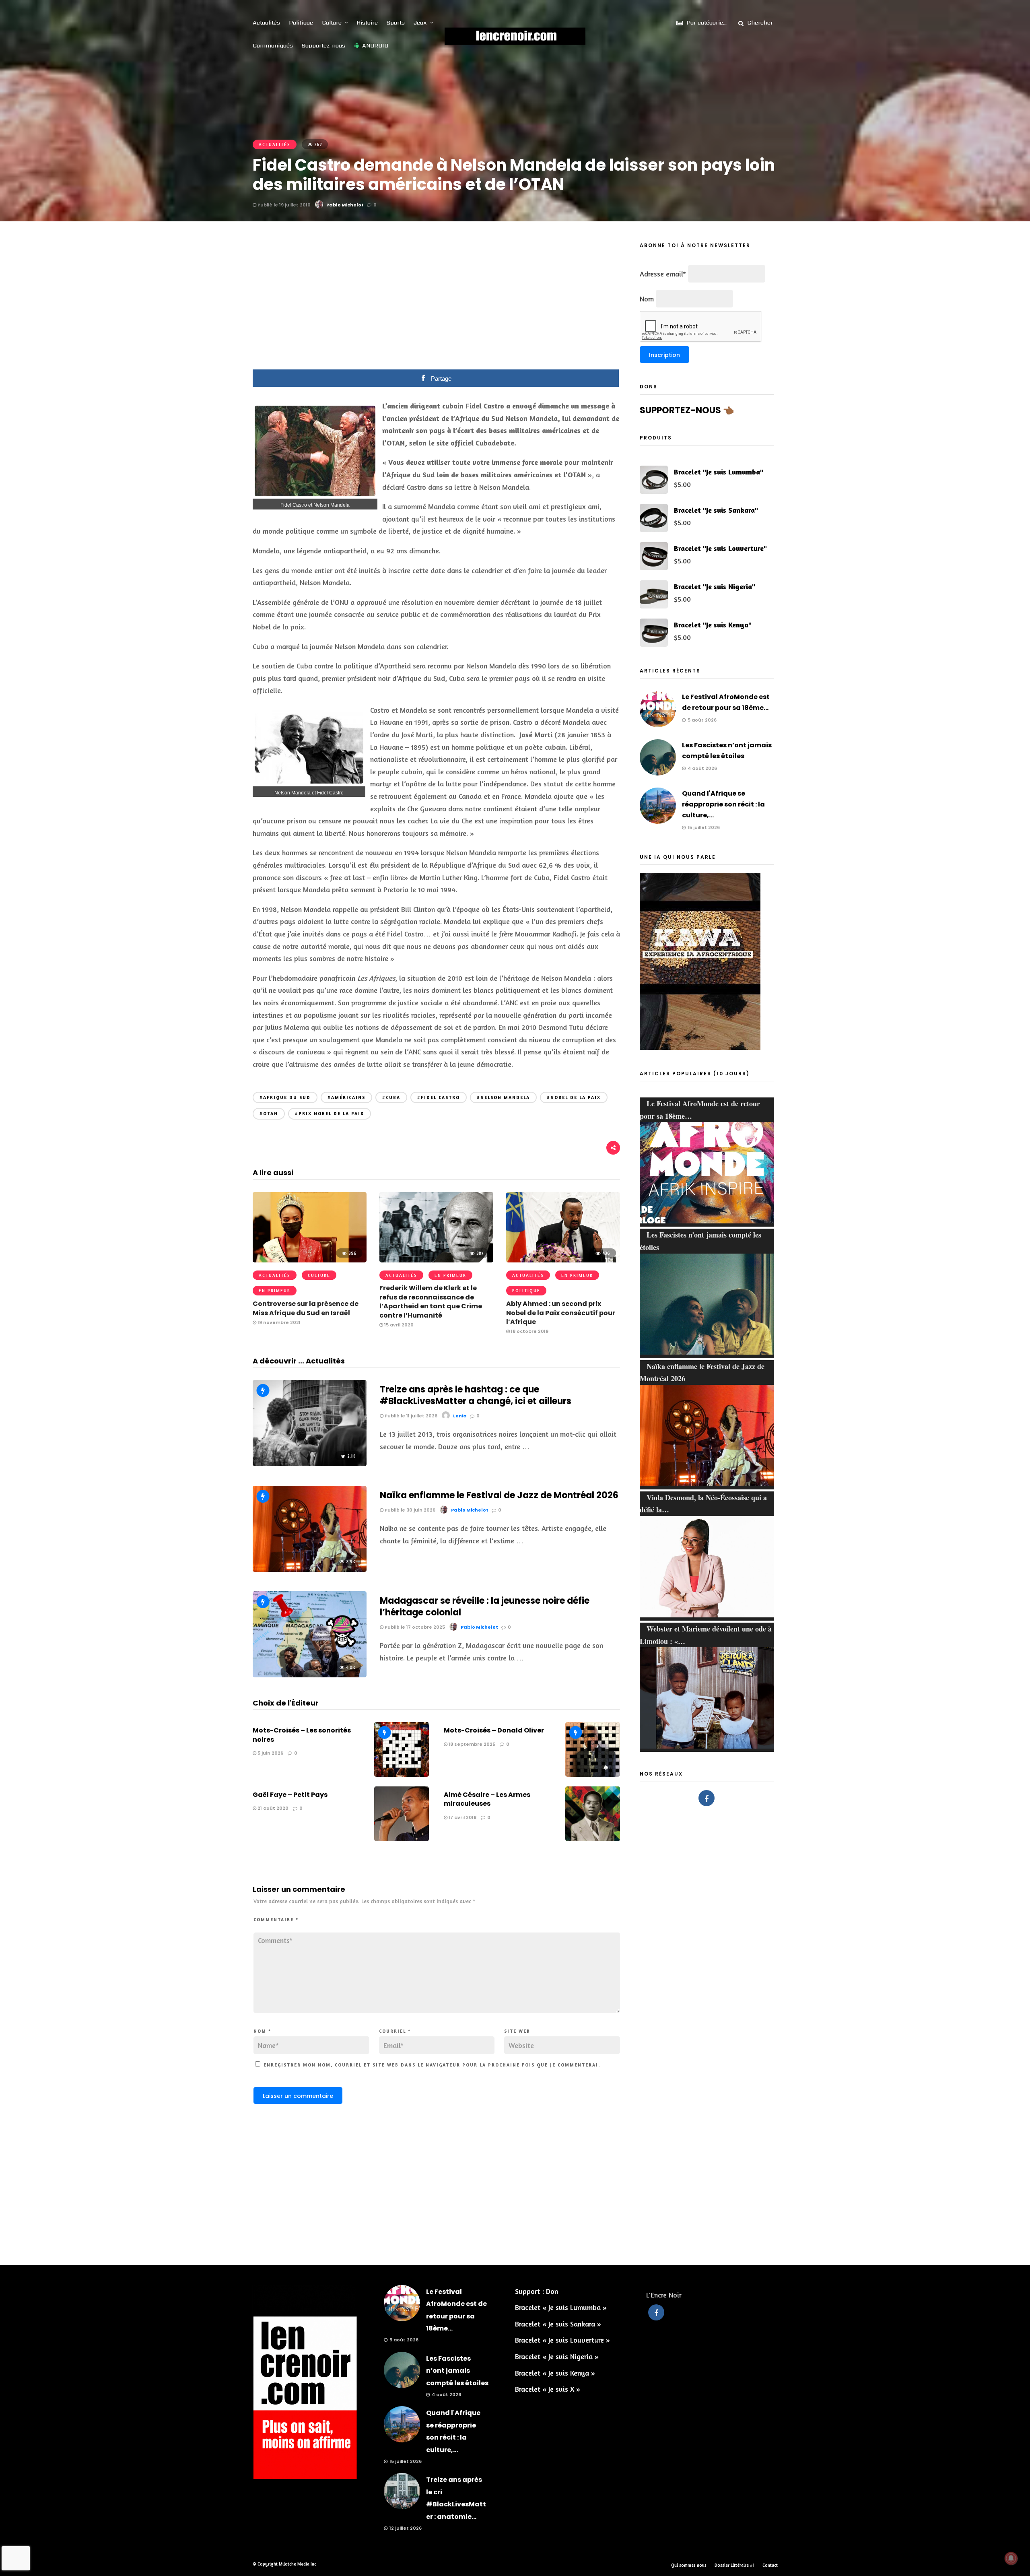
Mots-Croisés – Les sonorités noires (302, 1735)
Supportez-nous (323, 45)
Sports (396, 23)
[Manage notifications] (1011, 2558)
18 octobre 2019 (529, 1331)
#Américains (346, 1097)
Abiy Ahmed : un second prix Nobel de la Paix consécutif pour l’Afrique (561, 1313)
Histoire (367, 23)
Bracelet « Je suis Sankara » (558, 2324)
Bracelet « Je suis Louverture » (562, 2340)
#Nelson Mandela (503, 1097)
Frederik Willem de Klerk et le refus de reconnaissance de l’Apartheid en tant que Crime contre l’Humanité (431, 1301)
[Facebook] (707, 1798)
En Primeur (275, 1291)
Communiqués (273, 45)
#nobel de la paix (574, 1097)
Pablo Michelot (345, 205)
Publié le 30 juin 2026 (409, 1510)
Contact (770, 2565)
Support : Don (537, 2291)
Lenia (460, 1416)
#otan (269, 1114)
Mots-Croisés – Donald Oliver (494, 1730)
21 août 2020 (272, 1808)
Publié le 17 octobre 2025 (414, 1627)
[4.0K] (310, 1675)
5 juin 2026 (270, 1753)
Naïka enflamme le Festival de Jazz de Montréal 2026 (499, 1495)
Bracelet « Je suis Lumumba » (561, 2307)
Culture (332, 23)
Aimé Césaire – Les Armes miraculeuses (487, 1799)
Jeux (420, 23)
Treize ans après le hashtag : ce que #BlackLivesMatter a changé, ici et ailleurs (476, 1395)
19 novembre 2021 (278, 1322)
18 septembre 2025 (471, 1744)
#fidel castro (439, 1097)
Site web (517, 2031)
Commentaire (276, 1920)
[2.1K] (310, 1463)
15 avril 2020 (398, 1325)
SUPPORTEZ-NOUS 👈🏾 (687, 410)
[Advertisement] (437, 301)
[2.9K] (310, 1569)
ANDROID (375, 45)
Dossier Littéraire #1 (734, 2565)
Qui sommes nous (689, 2565)
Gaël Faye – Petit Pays (290, 1795)
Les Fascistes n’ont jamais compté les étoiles (457, 2371)
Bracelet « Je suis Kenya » (555, 2373)
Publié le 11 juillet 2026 (410, 1416)
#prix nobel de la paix (330, 1114)
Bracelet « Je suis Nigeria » (557, 2356)
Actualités (266, 23)
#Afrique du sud (285, 1097)
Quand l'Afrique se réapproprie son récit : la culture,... (723, 804)
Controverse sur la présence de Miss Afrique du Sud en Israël (306, 1308)
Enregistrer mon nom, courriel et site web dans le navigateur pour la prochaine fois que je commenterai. (432, 2065)
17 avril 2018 (462, 1817)
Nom (262, 2031)
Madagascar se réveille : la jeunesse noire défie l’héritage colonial (485, 1607)
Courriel (395, 2031)
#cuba (391, 1097)
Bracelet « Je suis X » (548, 2389)
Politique (301, 23)
